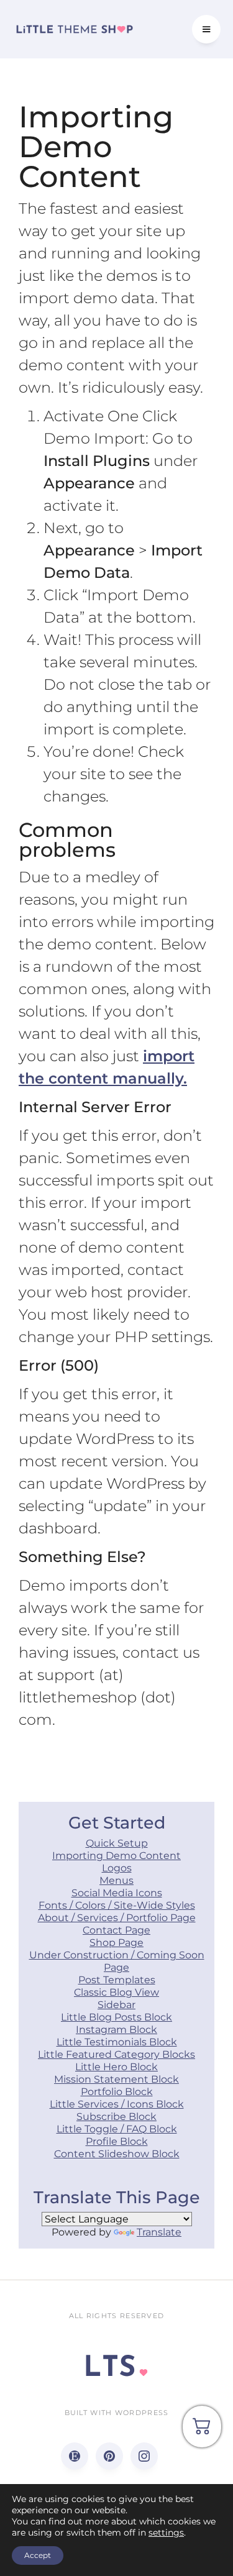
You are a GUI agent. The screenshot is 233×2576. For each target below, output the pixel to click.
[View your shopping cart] (202, 2431)
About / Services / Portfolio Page (117, 1918)
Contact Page (116, 1930)
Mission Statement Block (116, 2079)
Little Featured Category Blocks (116, 2054)
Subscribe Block (116, 2117)
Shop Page (116, 1943)
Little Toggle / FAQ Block (117, 2129)
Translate (159, 2232)
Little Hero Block (116, 2067)
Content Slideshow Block (117, 2154)
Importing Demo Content (116, 1856)
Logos (117, 1868)
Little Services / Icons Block (117, 2104)
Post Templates (117, 1980)
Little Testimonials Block (117, 2042)
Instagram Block (116, 2030)
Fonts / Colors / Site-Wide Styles (117, 1905)
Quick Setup (117, 1843)
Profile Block (117, 2141)
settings (166, 2533)
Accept (38, 2555)
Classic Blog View (116, 1992)
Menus (116, 1880)
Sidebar (116, 2005)
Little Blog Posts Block (116, 2017)
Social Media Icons (117, 1893)
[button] (206, 29)
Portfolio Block (117, 2092)
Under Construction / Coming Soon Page (117, 1961)
